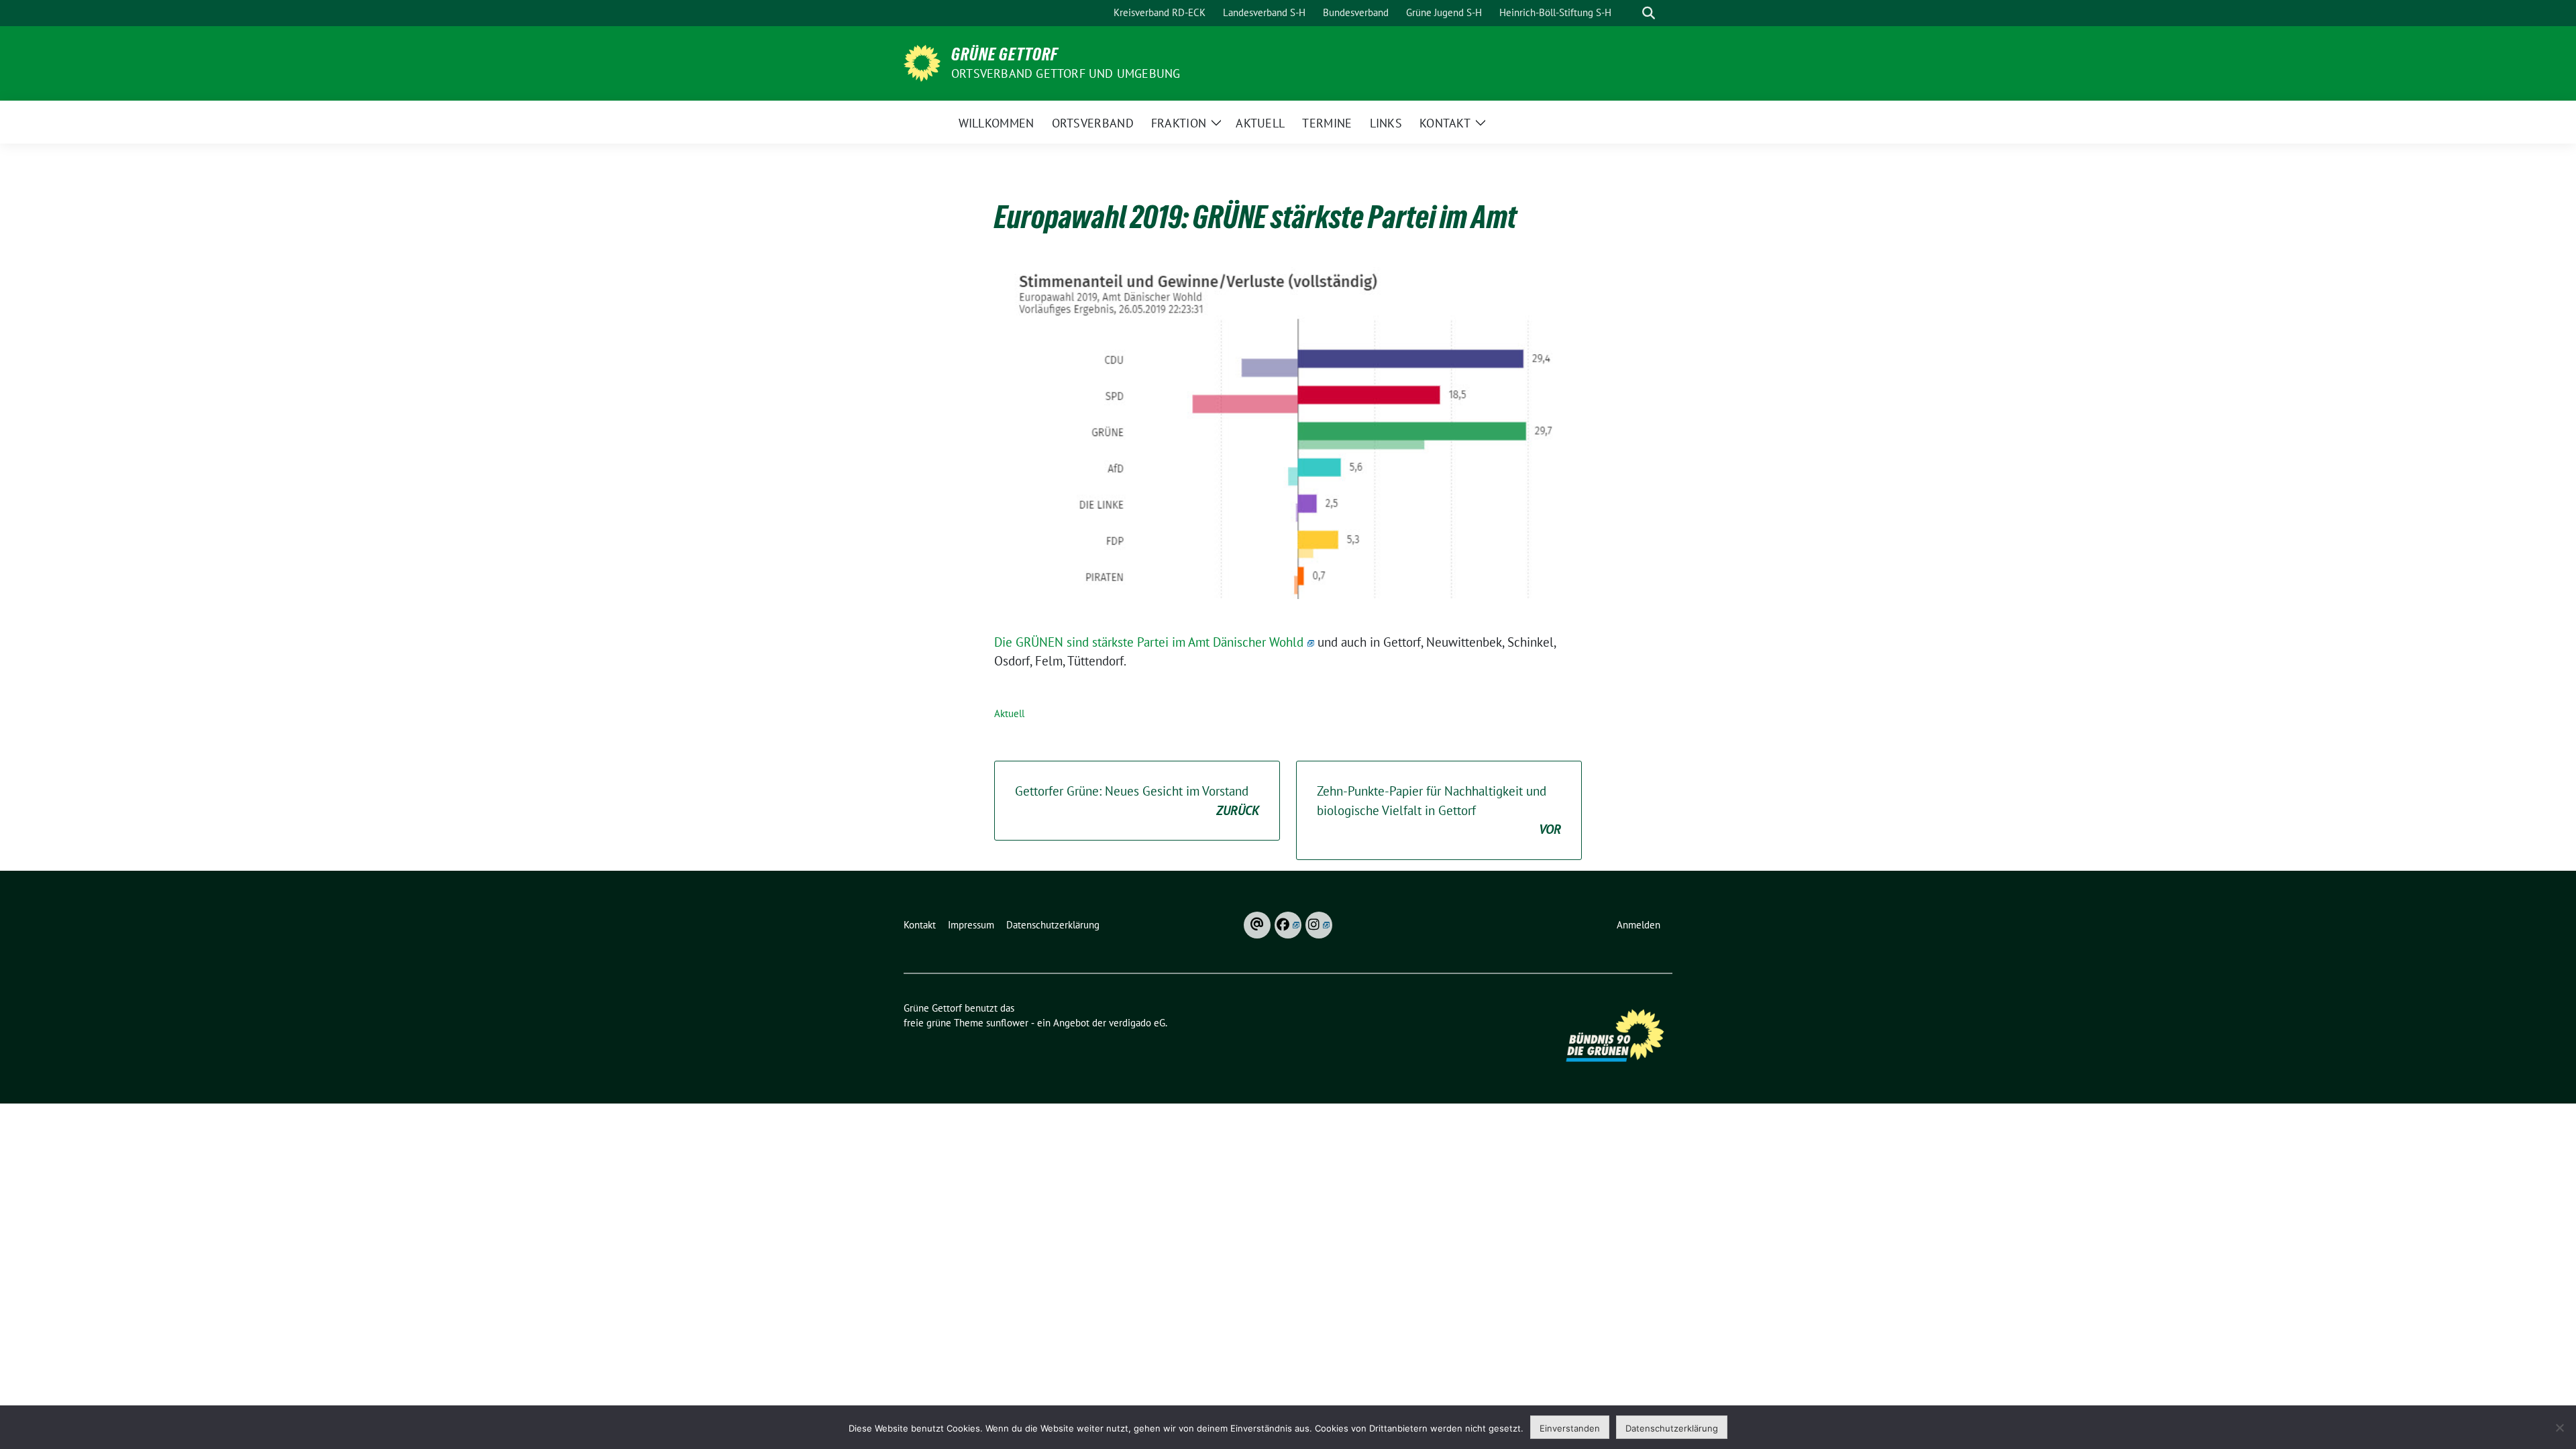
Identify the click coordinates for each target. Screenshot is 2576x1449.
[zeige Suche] (1649, 13)
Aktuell (1009, 713)
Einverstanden (1570, 1428)
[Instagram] (1319, 925)
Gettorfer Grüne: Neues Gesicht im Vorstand (1137, 801)
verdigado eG (1137, 1023)
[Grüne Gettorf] (922, 62)
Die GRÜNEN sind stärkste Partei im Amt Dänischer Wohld (1149, 642)
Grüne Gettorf (1005, 54)
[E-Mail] (1257, 925)
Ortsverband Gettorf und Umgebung (1066, 73)
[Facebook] (1288, 925)
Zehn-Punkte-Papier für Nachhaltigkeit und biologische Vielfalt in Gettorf (1439, 810)
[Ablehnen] (2559, 1428)
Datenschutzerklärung (1672, 1428)
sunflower (1007, 1023)
